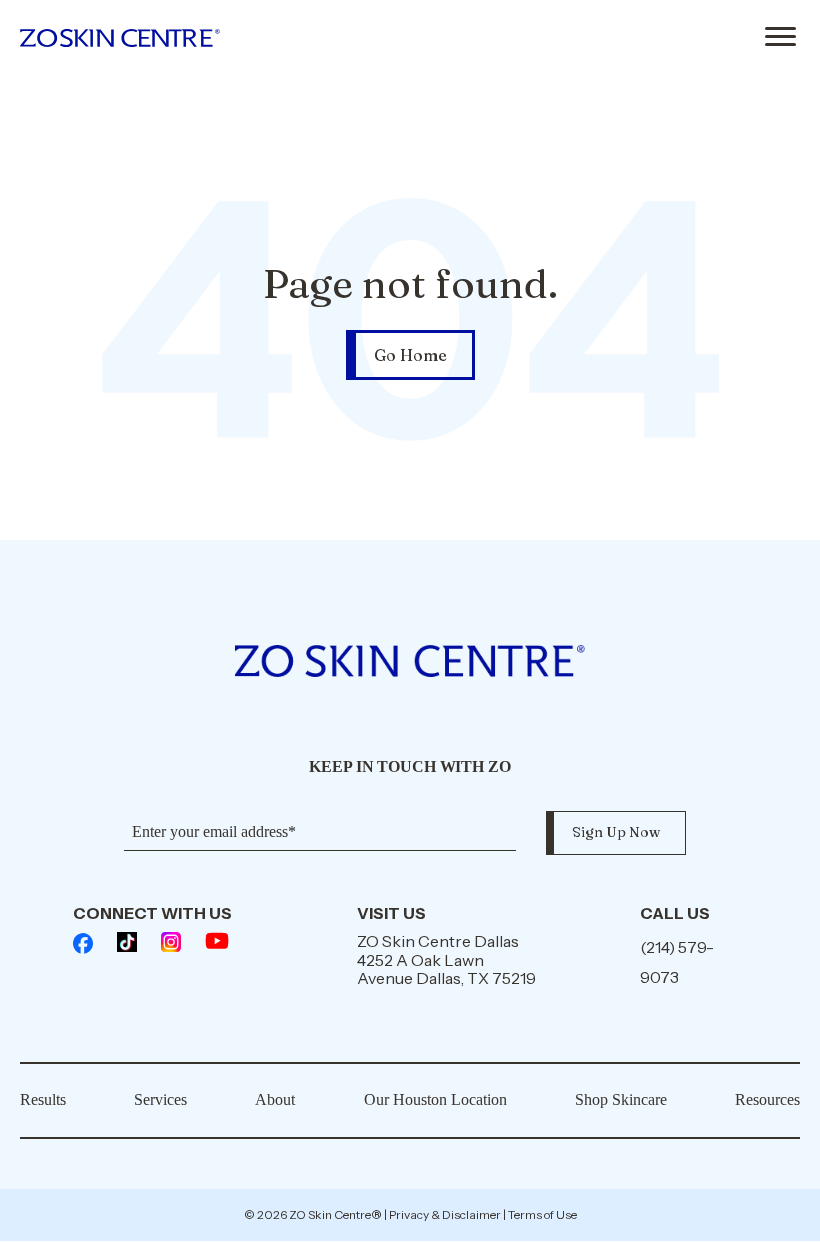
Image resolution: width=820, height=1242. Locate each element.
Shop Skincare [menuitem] (621, 1099)
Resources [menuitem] (767, 1099)
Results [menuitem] (43, 1099)
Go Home (410, 355)
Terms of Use (542, 1214)
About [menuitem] (275, 1099)
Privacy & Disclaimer (445, 1214)
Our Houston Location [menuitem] (435, 1099)
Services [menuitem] (160, 1099)
